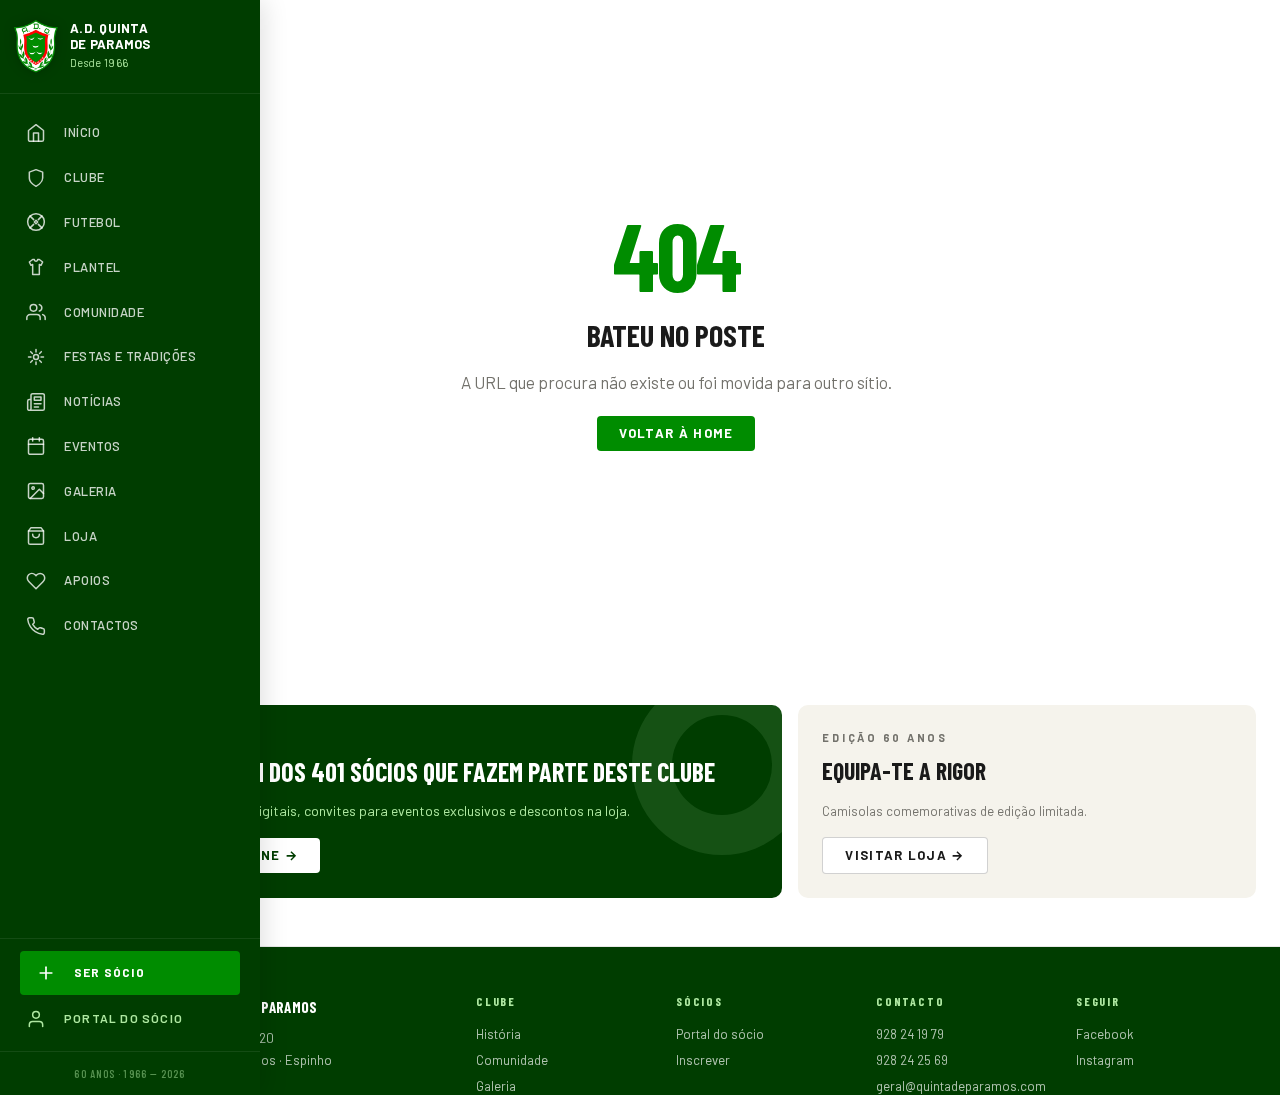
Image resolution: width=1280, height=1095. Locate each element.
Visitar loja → (904, 855)
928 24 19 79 (910, 1034)
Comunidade (512, 1060)
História (498, 1034)
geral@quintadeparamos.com (961, 1086)
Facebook (1105, 1034)
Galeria (496, 1086)
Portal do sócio (720, 1034)
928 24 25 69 (912, 1060)
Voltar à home (676, 433)
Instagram (1105, 1060)
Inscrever (703, 1060)
